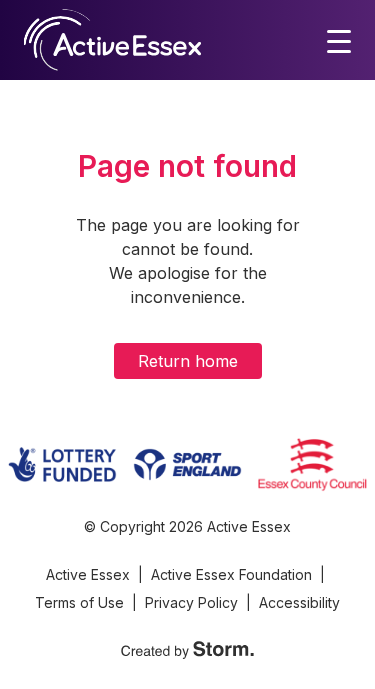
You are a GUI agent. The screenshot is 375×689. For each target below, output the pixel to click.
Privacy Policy (191, 602)
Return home (188, 361)
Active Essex (88, 574)
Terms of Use (79, 602)
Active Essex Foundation (231, 574)
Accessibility (299, 602)
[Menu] (339, 40)
